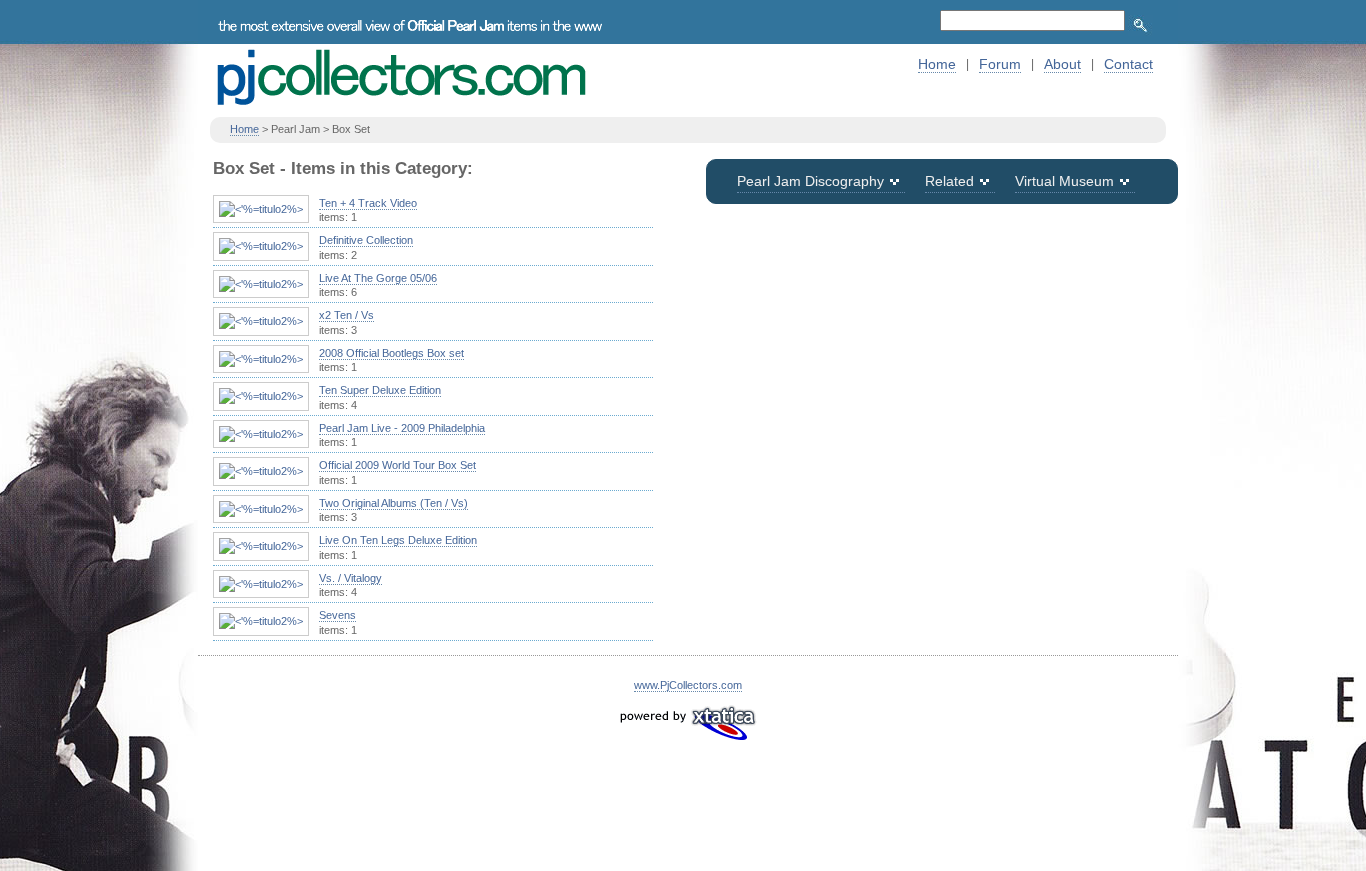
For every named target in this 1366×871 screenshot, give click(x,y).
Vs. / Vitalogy (350, 578)
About (1062, 64)
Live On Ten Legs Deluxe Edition (398, 540)
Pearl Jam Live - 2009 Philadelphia (402, 428)
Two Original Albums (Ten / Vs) (393, 503)
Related (949, 181)
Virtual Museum (1064, 181)
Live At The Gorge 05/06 (378, 278)
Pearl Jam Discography (810, 181)
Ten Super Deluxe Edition (380, 390)
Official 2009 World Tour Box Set (397, 465)
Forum (1000, 64)
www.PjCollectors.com (688, 685)
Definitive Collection (366, 240)
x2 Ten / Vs (346, 315)
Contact (1128, 64)
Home (937, 64)
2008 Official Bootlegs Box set (391, 353)
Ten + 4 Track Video (368, 203)
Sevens (337, 615)
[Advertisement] (942, 368)
